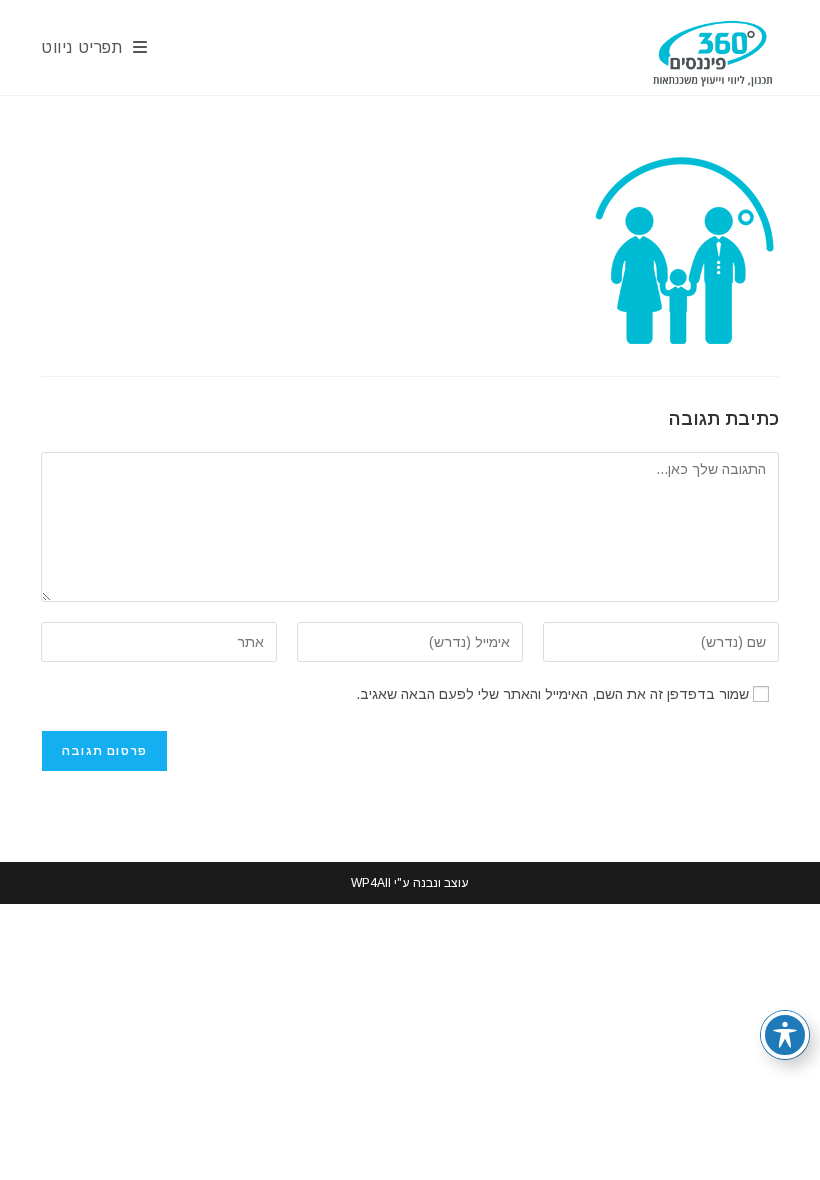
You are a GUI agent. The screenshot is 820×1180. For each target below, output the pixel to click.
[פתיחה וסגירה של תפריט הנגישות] (785, 1035)
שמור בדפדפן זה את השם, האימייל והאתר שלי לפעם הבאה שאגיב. (552, 694)
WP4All (371, 883)
